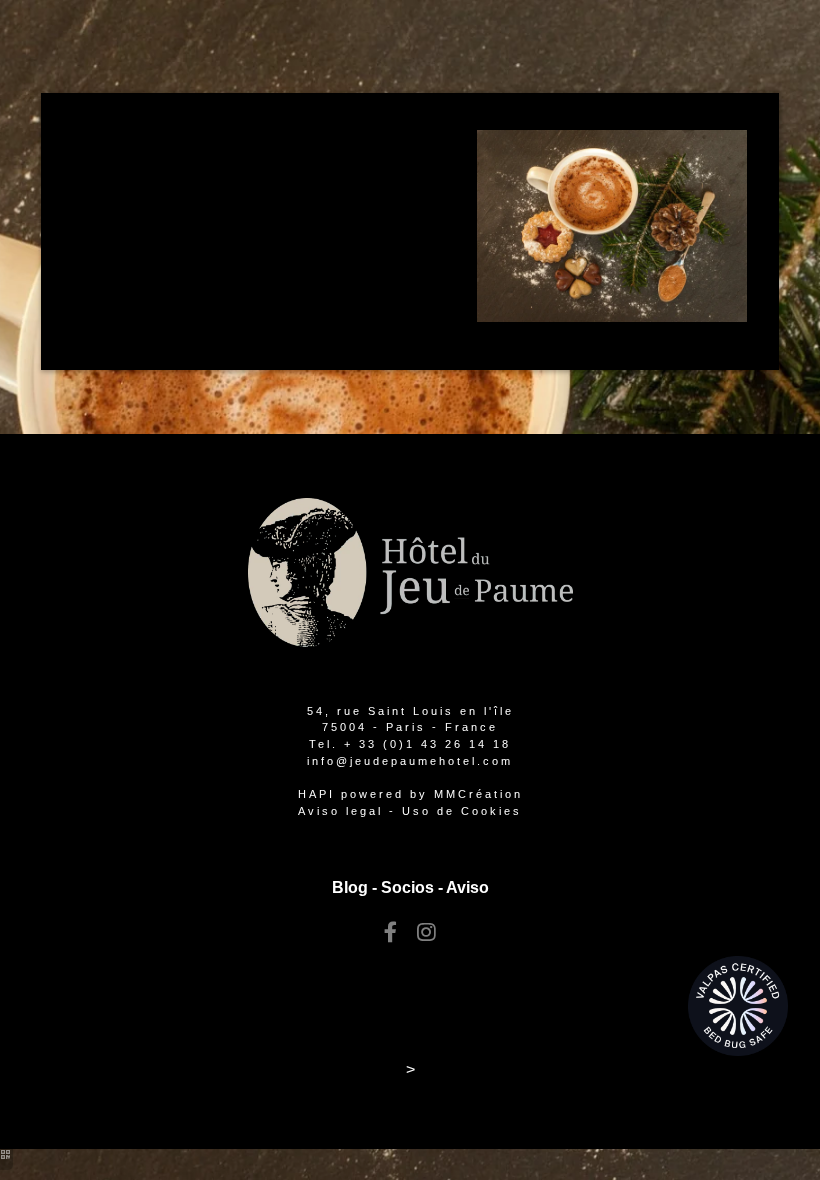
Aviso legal (340, 811)
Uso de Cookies (462, 811)
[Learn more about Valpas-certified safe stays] (738, 1004)
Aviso (467, 887)
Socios (407, 887)
